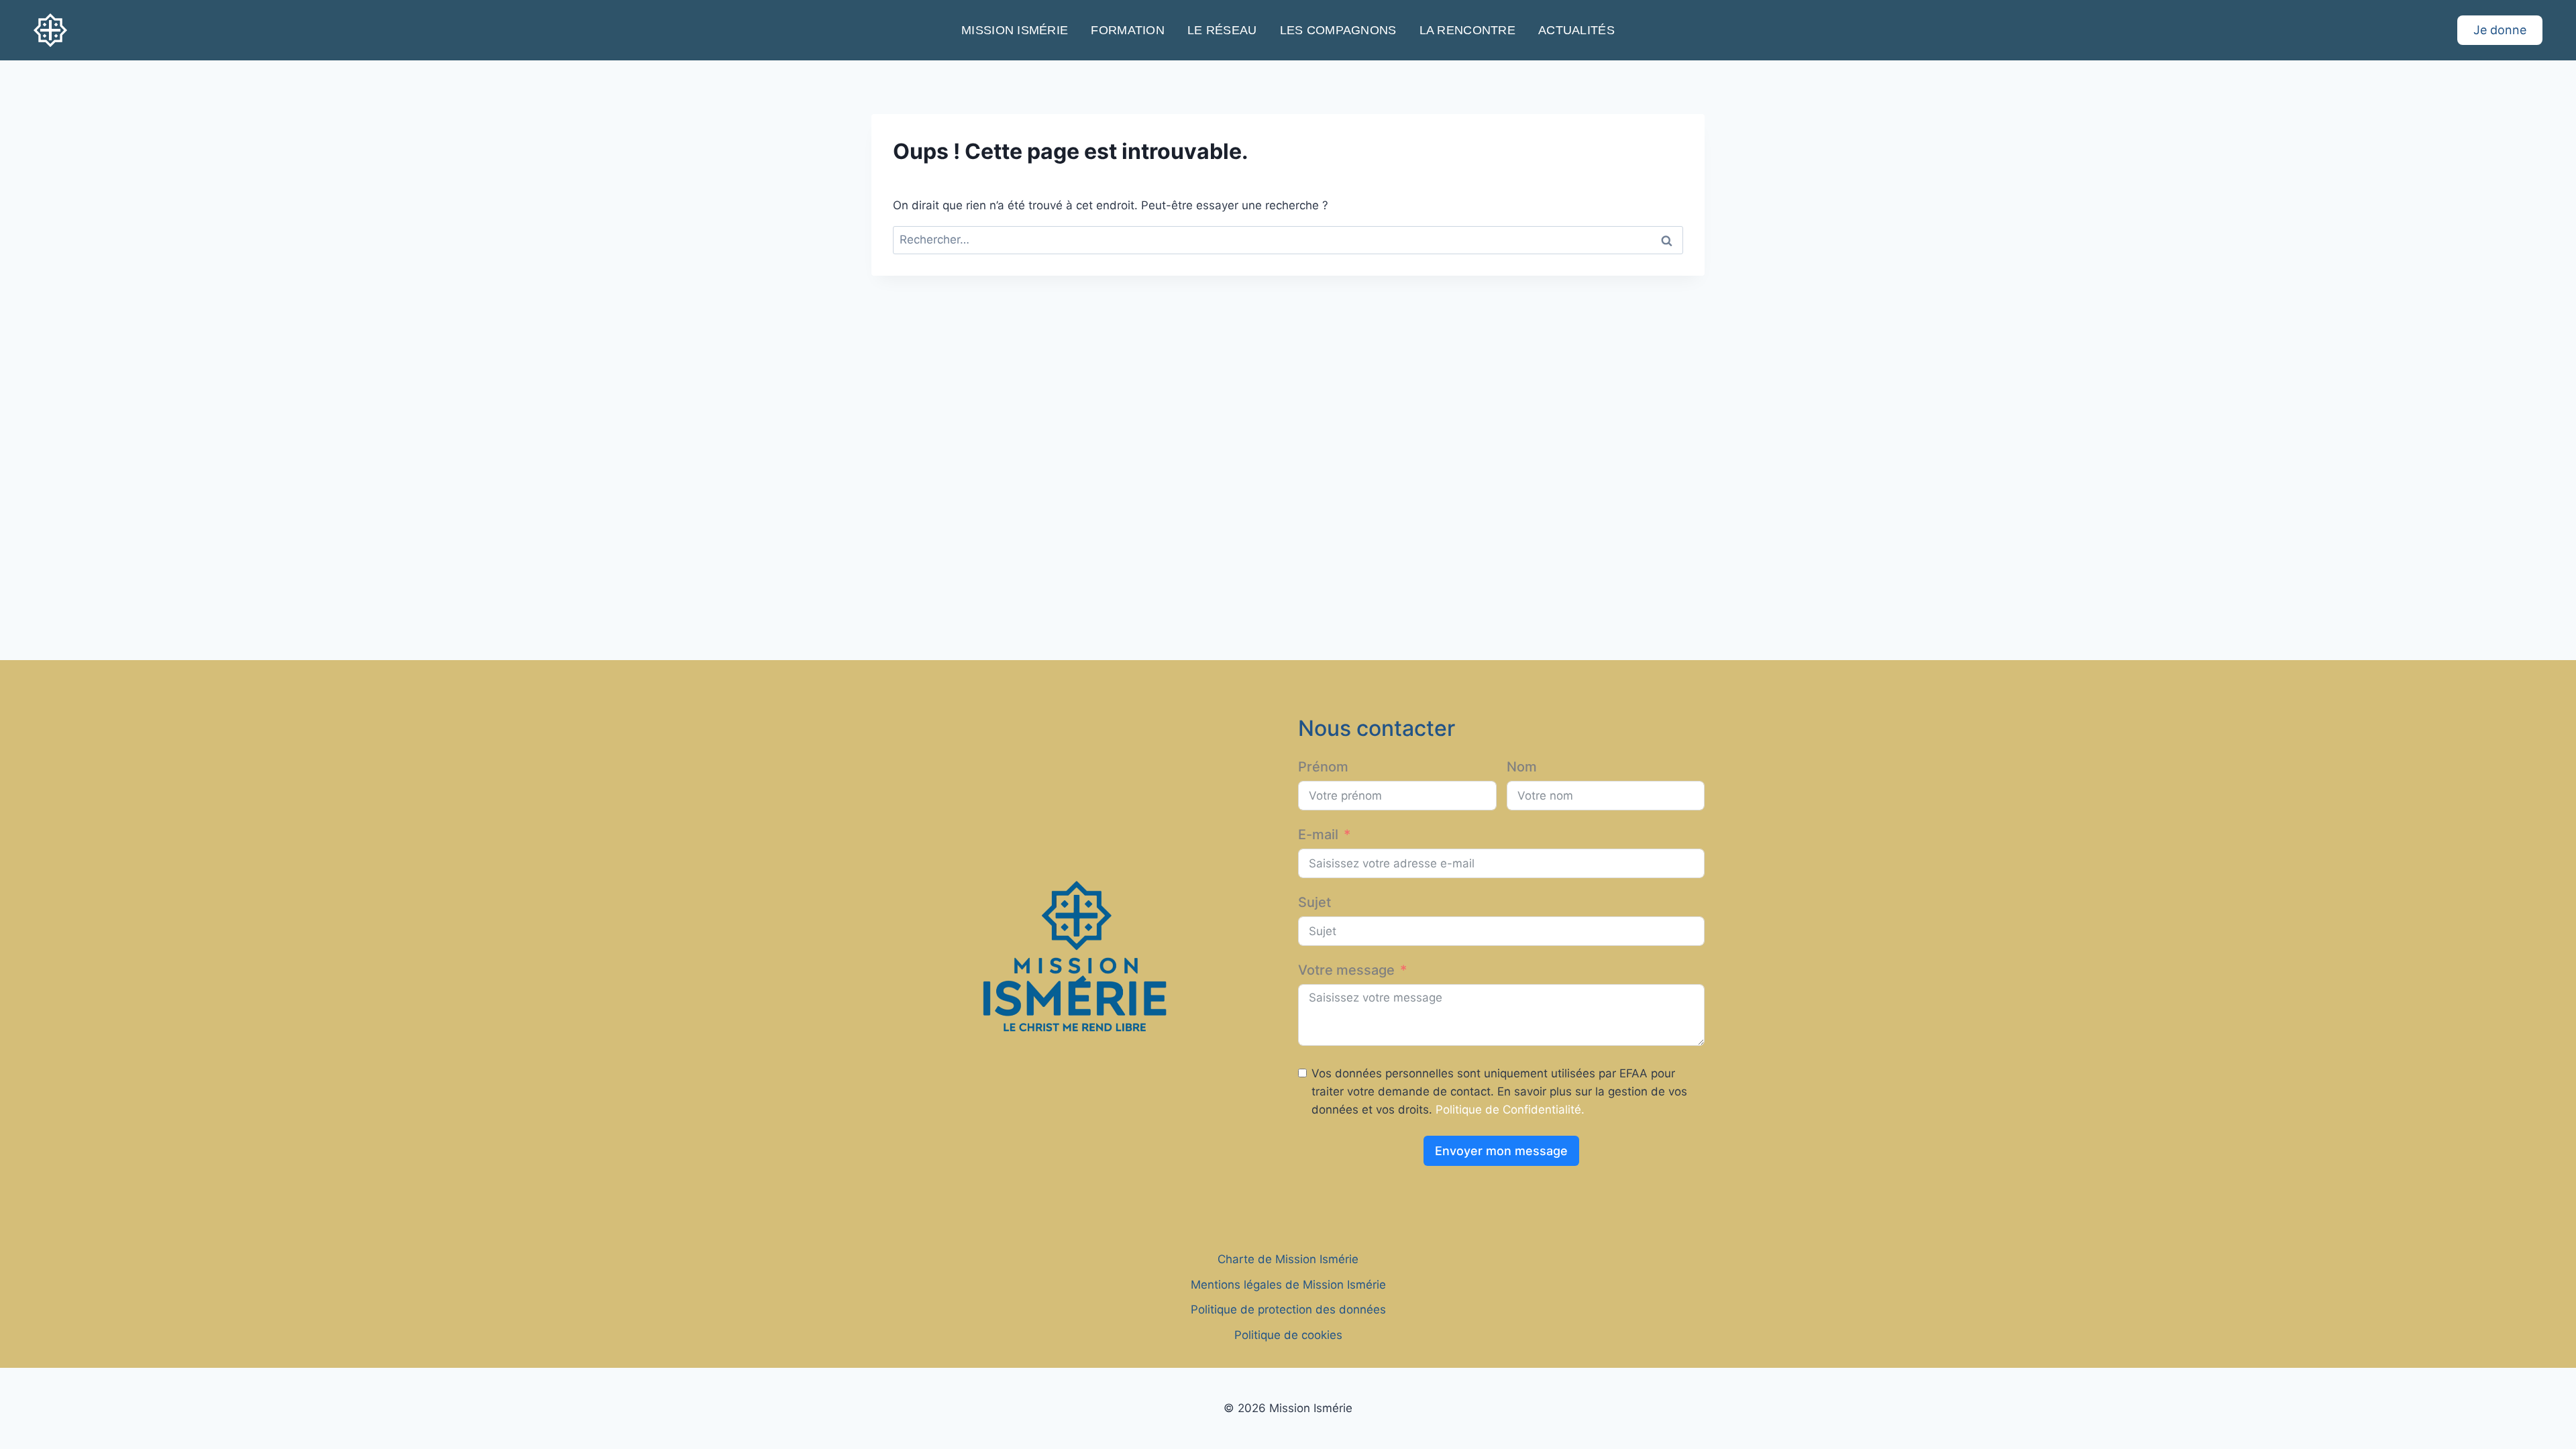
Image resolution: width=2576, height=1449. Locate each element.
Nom (1522, 767)
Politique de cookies (1288, 1335)
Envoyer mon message (1501, 1151)
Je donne (2500, 30)
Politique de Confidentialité (1508, 1110)
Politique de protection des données (1288, 1309)
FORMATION (1127, 30)
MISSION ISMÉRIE (1015, 30)
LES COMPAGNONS (1338, 30)
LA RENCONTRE (1467, 30)
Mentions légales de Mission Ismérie (1288, 1285)
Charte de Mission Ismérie (1288, 1259)
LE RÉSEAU (1222, 30)
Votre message (1346, 970)
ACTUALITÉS (1576, 30)
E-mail (1318, 835)
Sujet (1314, 902)
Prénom (1323, 767)
